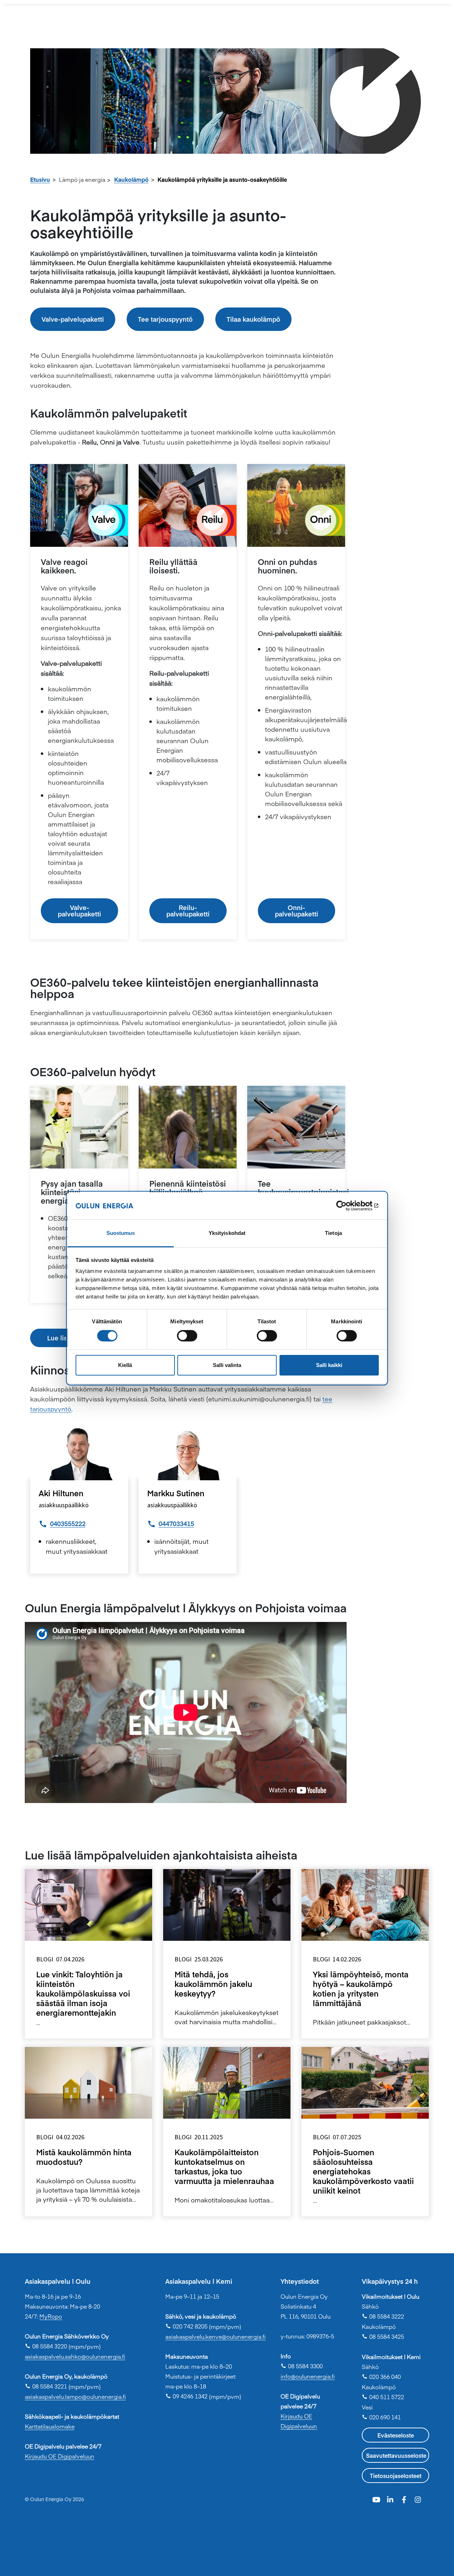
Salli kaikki (329, 1365)
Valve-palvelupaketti (73, 319)
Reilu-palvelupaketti (188, 911)
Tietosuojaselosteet (396, 2476)
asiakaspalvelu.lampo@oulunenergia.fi (75, 2396)
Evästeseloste (396, 2435)
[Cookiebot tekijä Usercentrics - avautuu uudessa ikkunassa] (348, 1206)
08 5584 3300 (302, 2366)
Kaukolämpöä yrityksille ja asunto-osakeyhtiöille (222, 179)
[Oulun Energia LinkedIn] (391, 2498)
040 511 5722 (383, 2397)
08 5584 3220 (46, 2346)
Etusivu (40, 179)
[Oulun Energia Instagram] (418, 2498)
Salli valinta (227, 1365)
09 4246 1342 (186, 2396)
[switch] (187, 1336)
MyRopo (51, 2316)
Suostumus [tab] (121, 1233)
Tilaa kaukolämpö (253, 319)
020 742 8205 (186, 2326)
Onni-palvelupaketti (297, 911)
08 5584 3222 (383, 2316)
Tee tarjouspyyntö (165, 319)
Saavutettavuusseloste (396, 2455)
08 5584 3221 (46, 2386)
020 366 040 (381, 2376)
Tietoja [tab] (333, 1233)
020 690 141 (381, 2417)
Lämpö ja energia (82, 179)
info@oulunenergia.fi (308, 2376)
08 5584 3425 (383, 2336)
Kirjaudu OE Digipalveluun (60, 2456)
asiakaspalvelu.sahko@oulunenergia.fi (75, 2356)
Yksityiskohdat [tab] (227, 1233)
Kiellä (125, 1365)
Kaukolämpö (131, 179)
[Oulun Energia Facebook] (405, 2498)
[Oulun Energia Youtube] (377, 2498)
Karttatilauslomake (50, 2426)
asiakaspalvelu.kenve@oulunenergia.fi (215, 2336)
